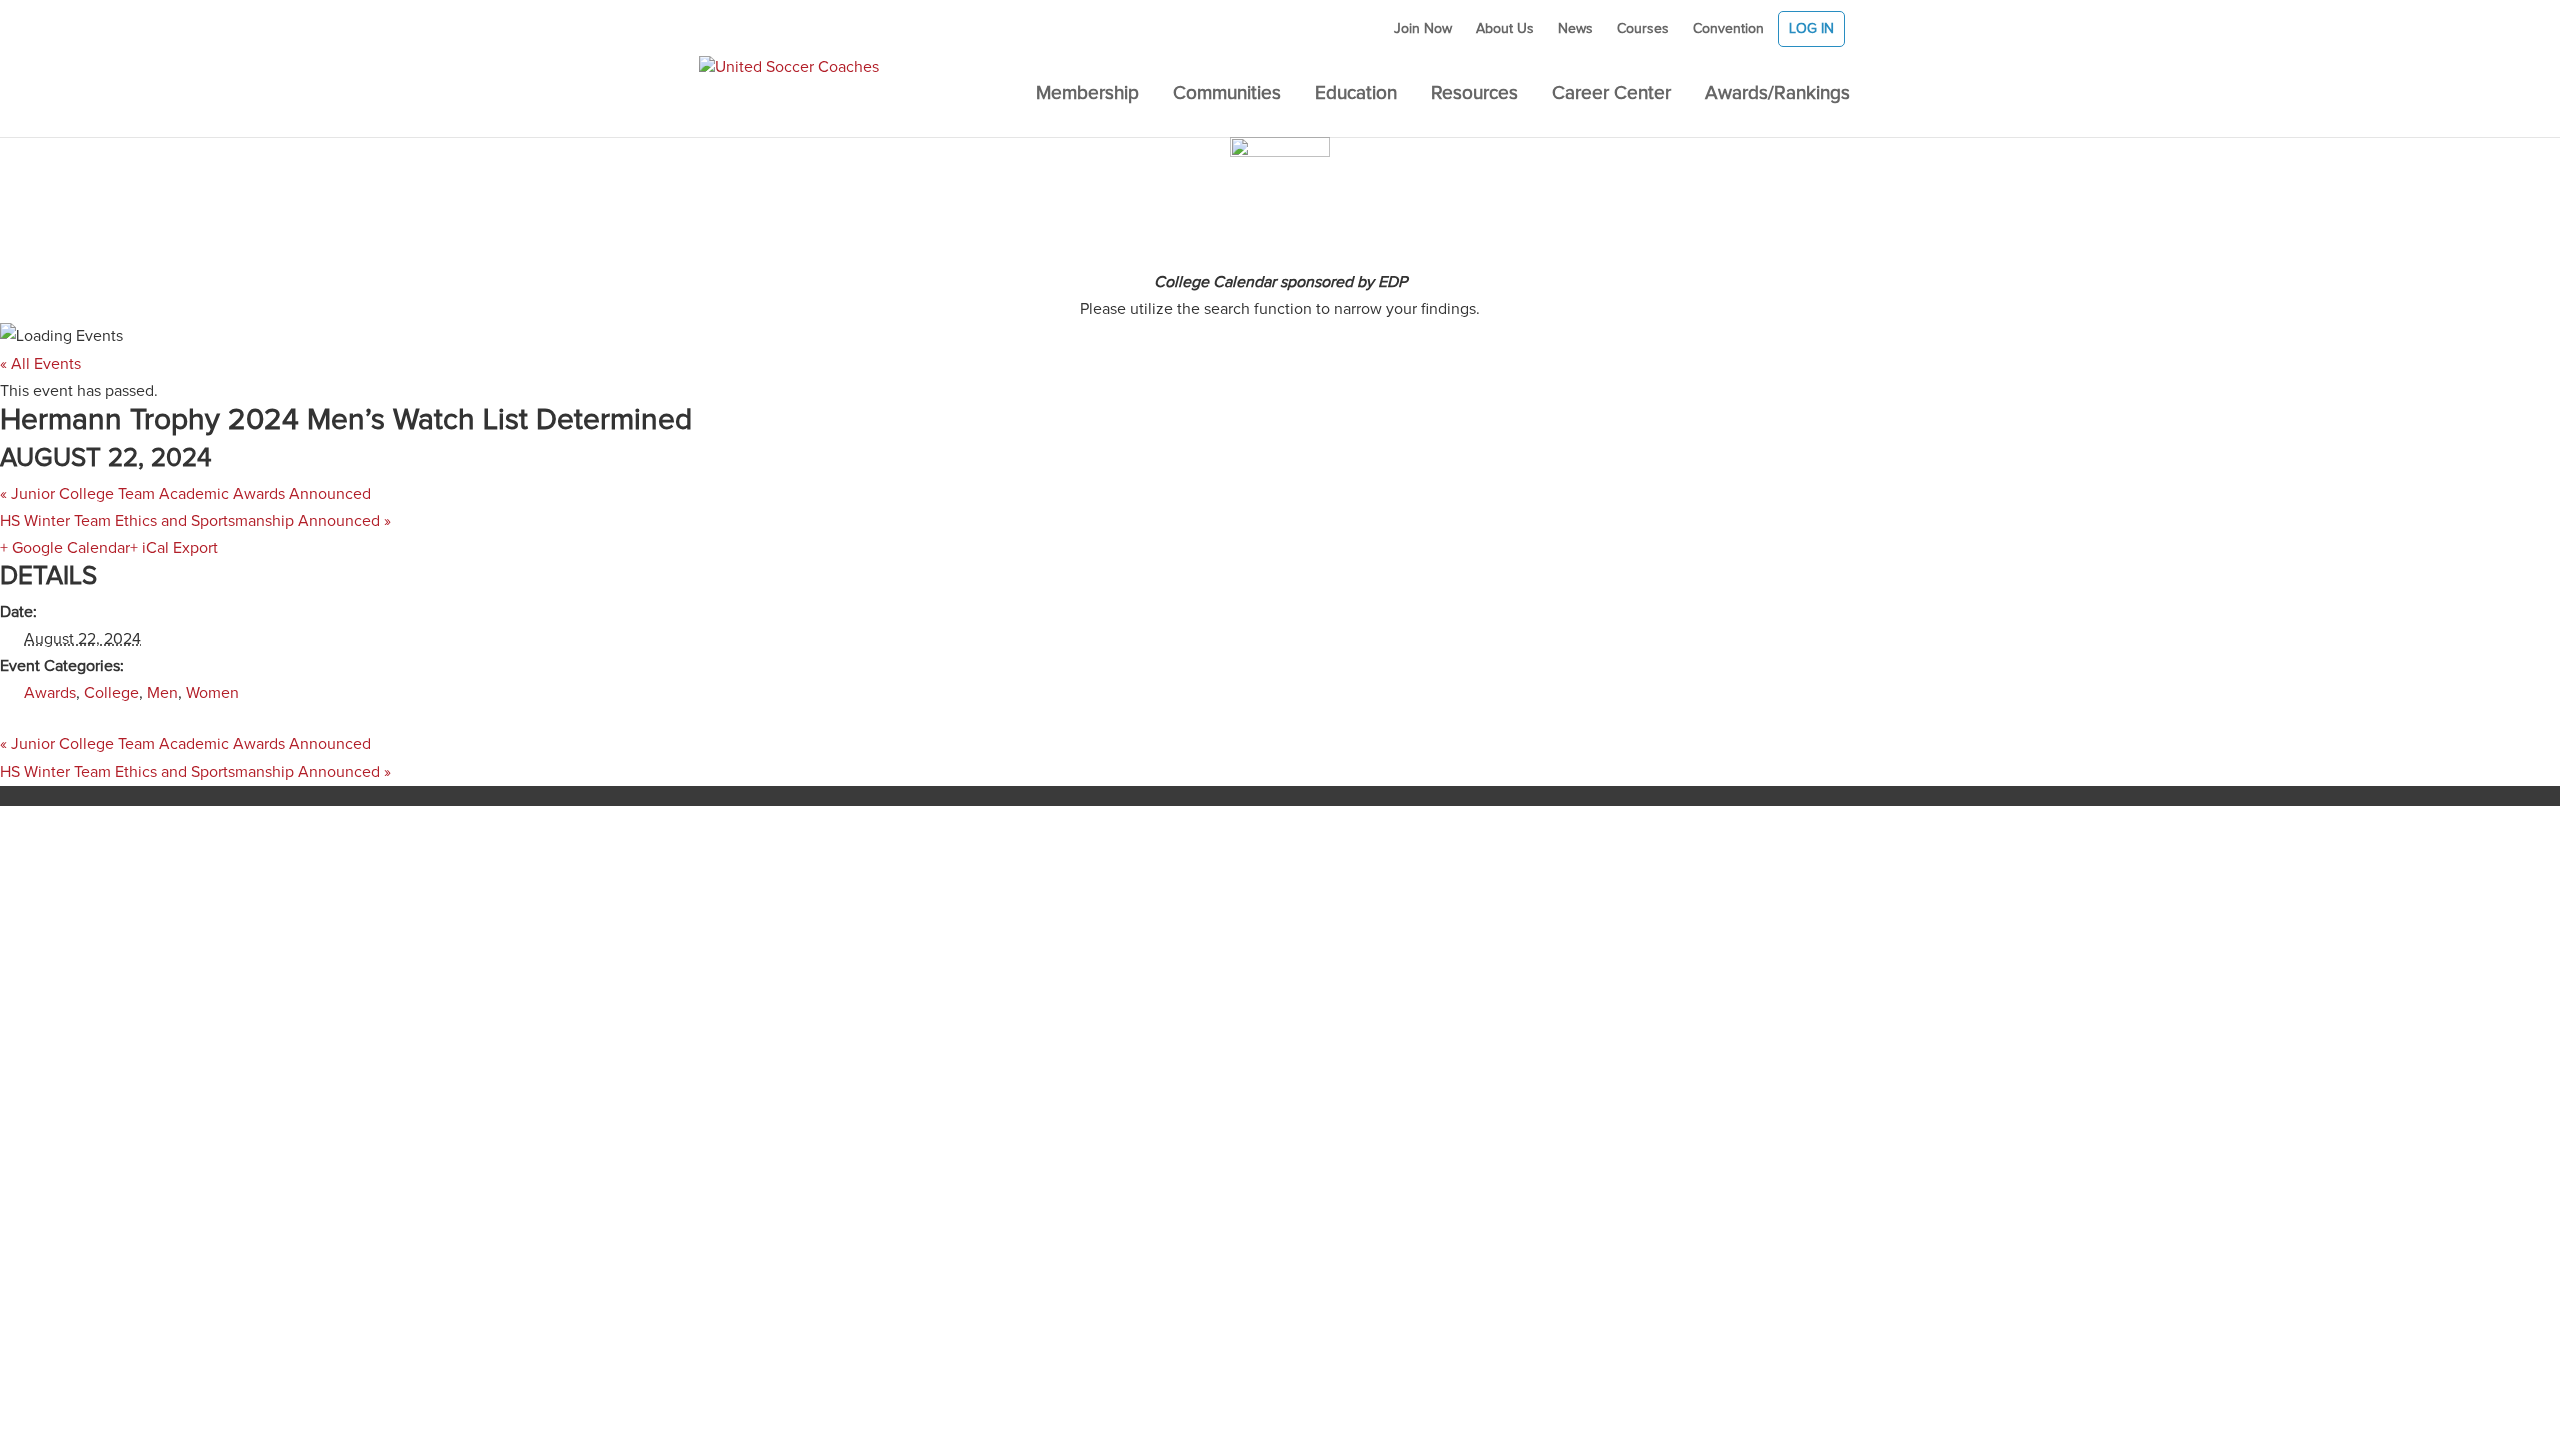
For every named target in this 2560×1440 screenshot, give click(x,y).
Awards (50, 693)
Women (212, 693)
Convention (1728, 29)
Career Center (1611, 95)
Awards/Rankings (1777, 95)
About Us (1505, 29)
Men (162, 693)
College (111, 693)
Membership (1087, 95)
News (1575, 29)
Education (1356, 95)
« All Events (40, 364)
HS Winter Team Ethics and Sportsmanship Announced (195, 521)
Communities (1227, 95)
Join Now (1423, 29)
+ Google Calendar (65, 548)
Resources (1474, 95)
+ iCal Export (174, 548)
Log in (1811, 29)
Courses (1643, 29)
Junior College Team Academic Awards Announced (185, 494)
